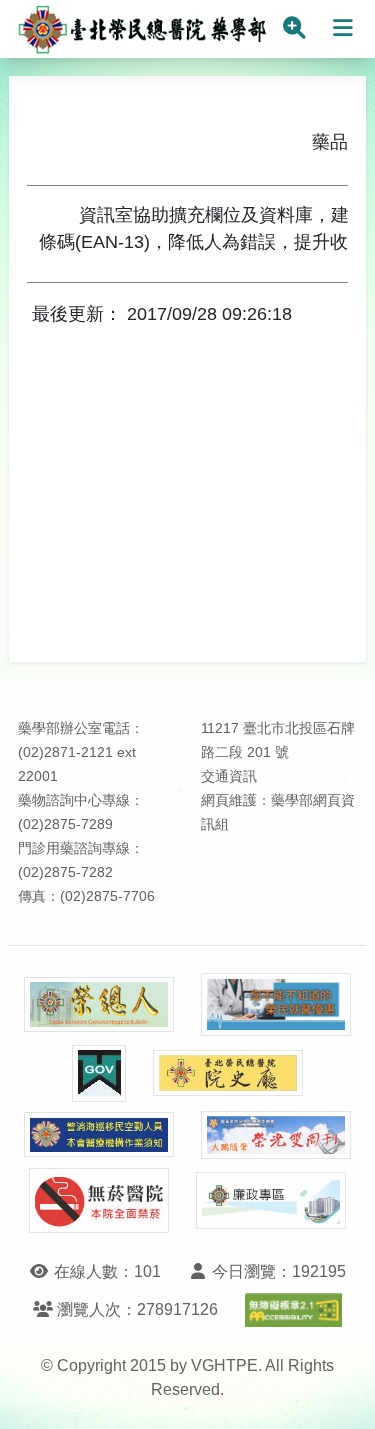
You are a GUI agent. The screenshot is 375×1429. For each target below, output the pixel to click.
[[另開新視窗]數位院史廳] (228, 1073)
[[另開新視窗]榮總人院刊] (99, 1005)
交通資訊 (229, 776)
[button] (341, 1393)
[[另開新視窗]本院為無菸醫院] (99, 1200)
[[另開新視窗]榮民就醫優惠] (276, 1004)
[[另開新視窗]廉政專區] (271, 1201)
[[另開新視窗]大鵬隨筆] (276, 1135)
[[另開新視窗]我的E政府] (99, 1073)
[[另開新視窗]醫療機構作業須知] (99, 1134)
